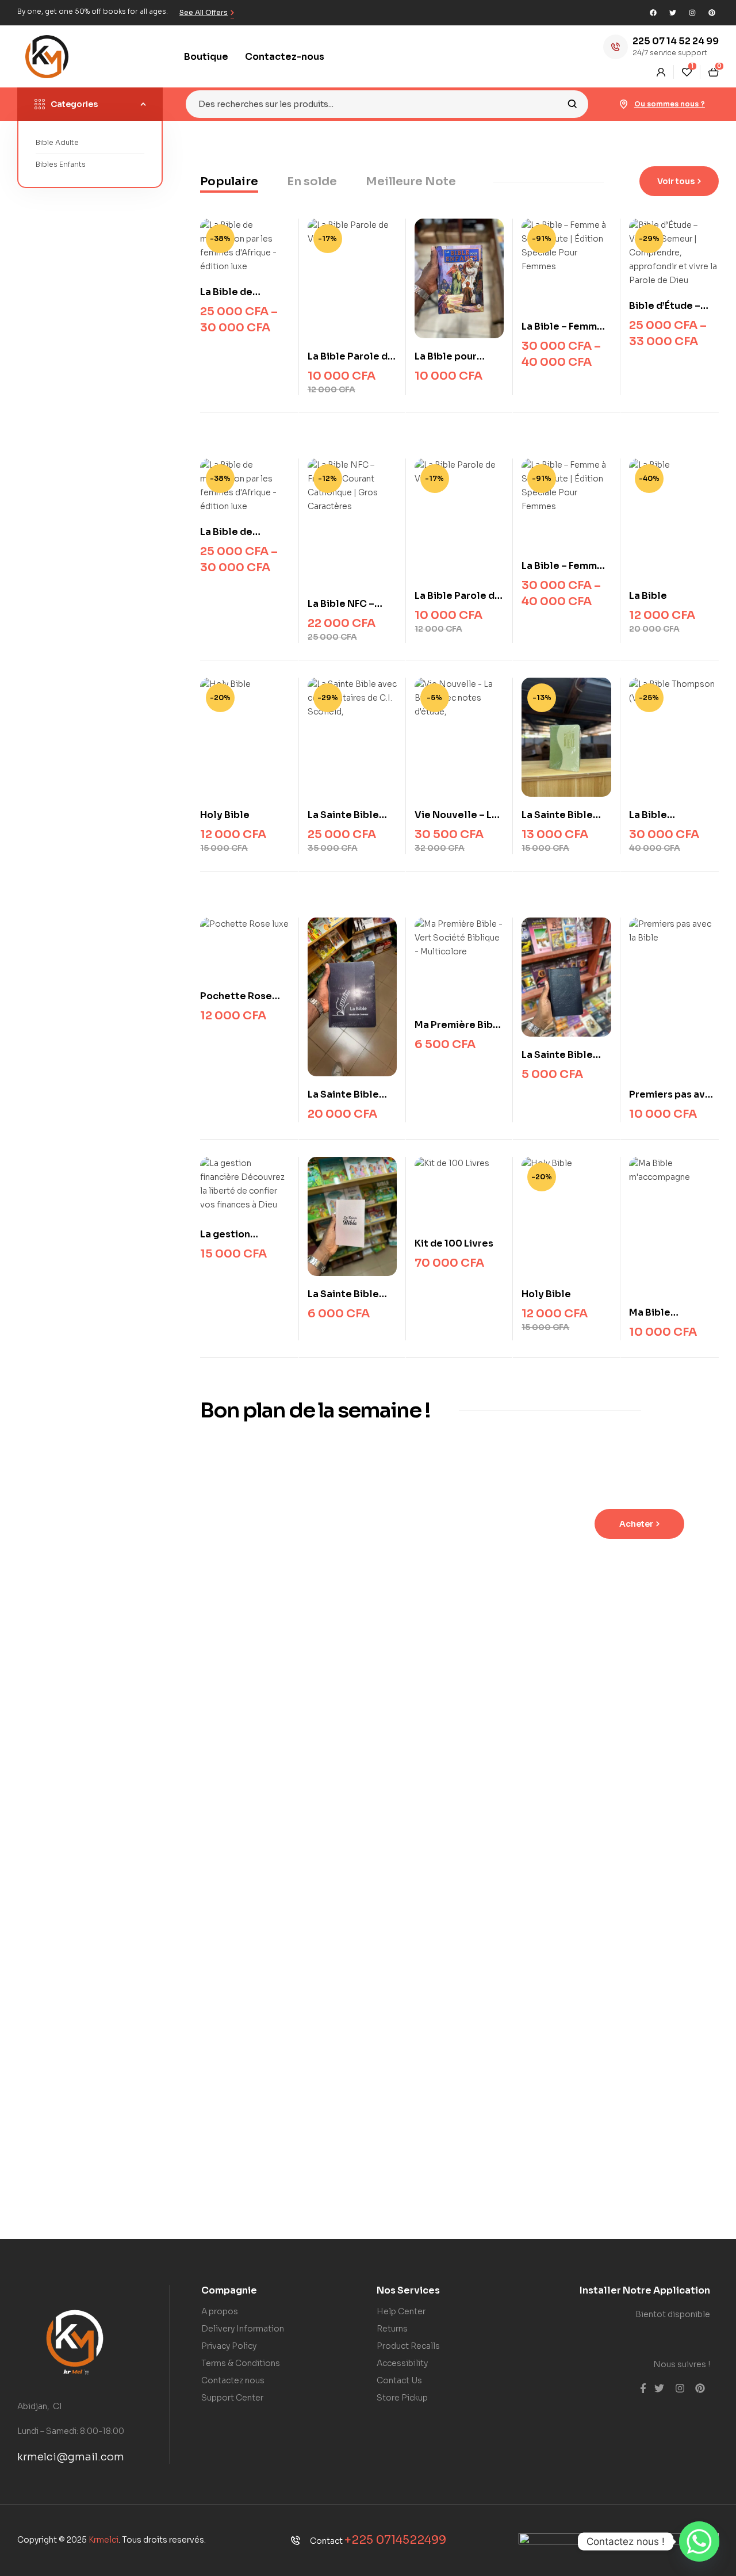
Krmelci (103, 2540)
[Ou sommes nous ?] (624, 104)
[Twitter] (673, 13)
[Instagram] (692, 13)
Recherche (572, 104)
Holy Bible (225, 815)
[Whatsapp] (699, 2541)
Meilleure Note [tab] (411, 181)
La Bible (648, 596)
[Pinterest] (712, 13)
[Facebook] (653, 13)
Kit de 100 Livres (454, 1243)
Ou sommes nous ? (670, 104)
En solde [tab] (312, 181)
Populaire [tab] (229, 181)
